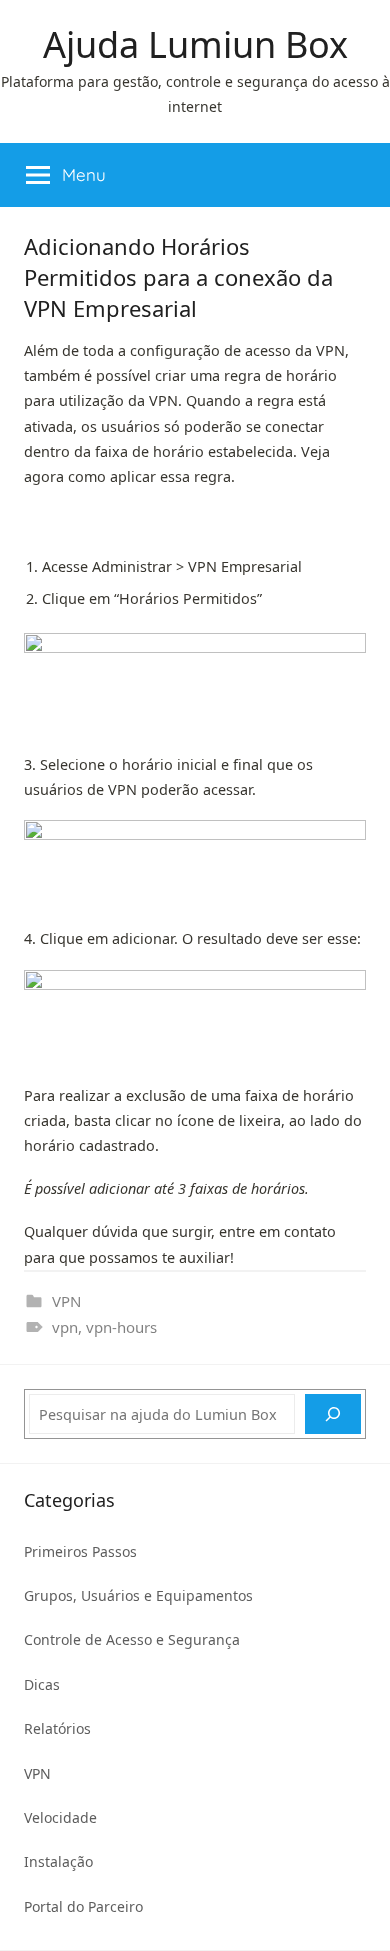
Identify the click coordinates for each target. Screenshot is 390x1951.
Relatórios (57, 1728)
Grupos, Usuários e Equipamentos (138, 1595)
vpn (65, 1327)
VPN (66, 1301)
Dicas (42, 1684)
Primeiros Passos (80, 1551)
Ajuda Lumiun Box (195, 44)
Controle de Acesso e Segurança (132, 1639)
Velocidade (60, 1817)
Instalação (58, 1861)
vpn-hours (121, 1327)
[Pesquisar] (333, 1414)
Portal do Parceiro (83, 1906)
